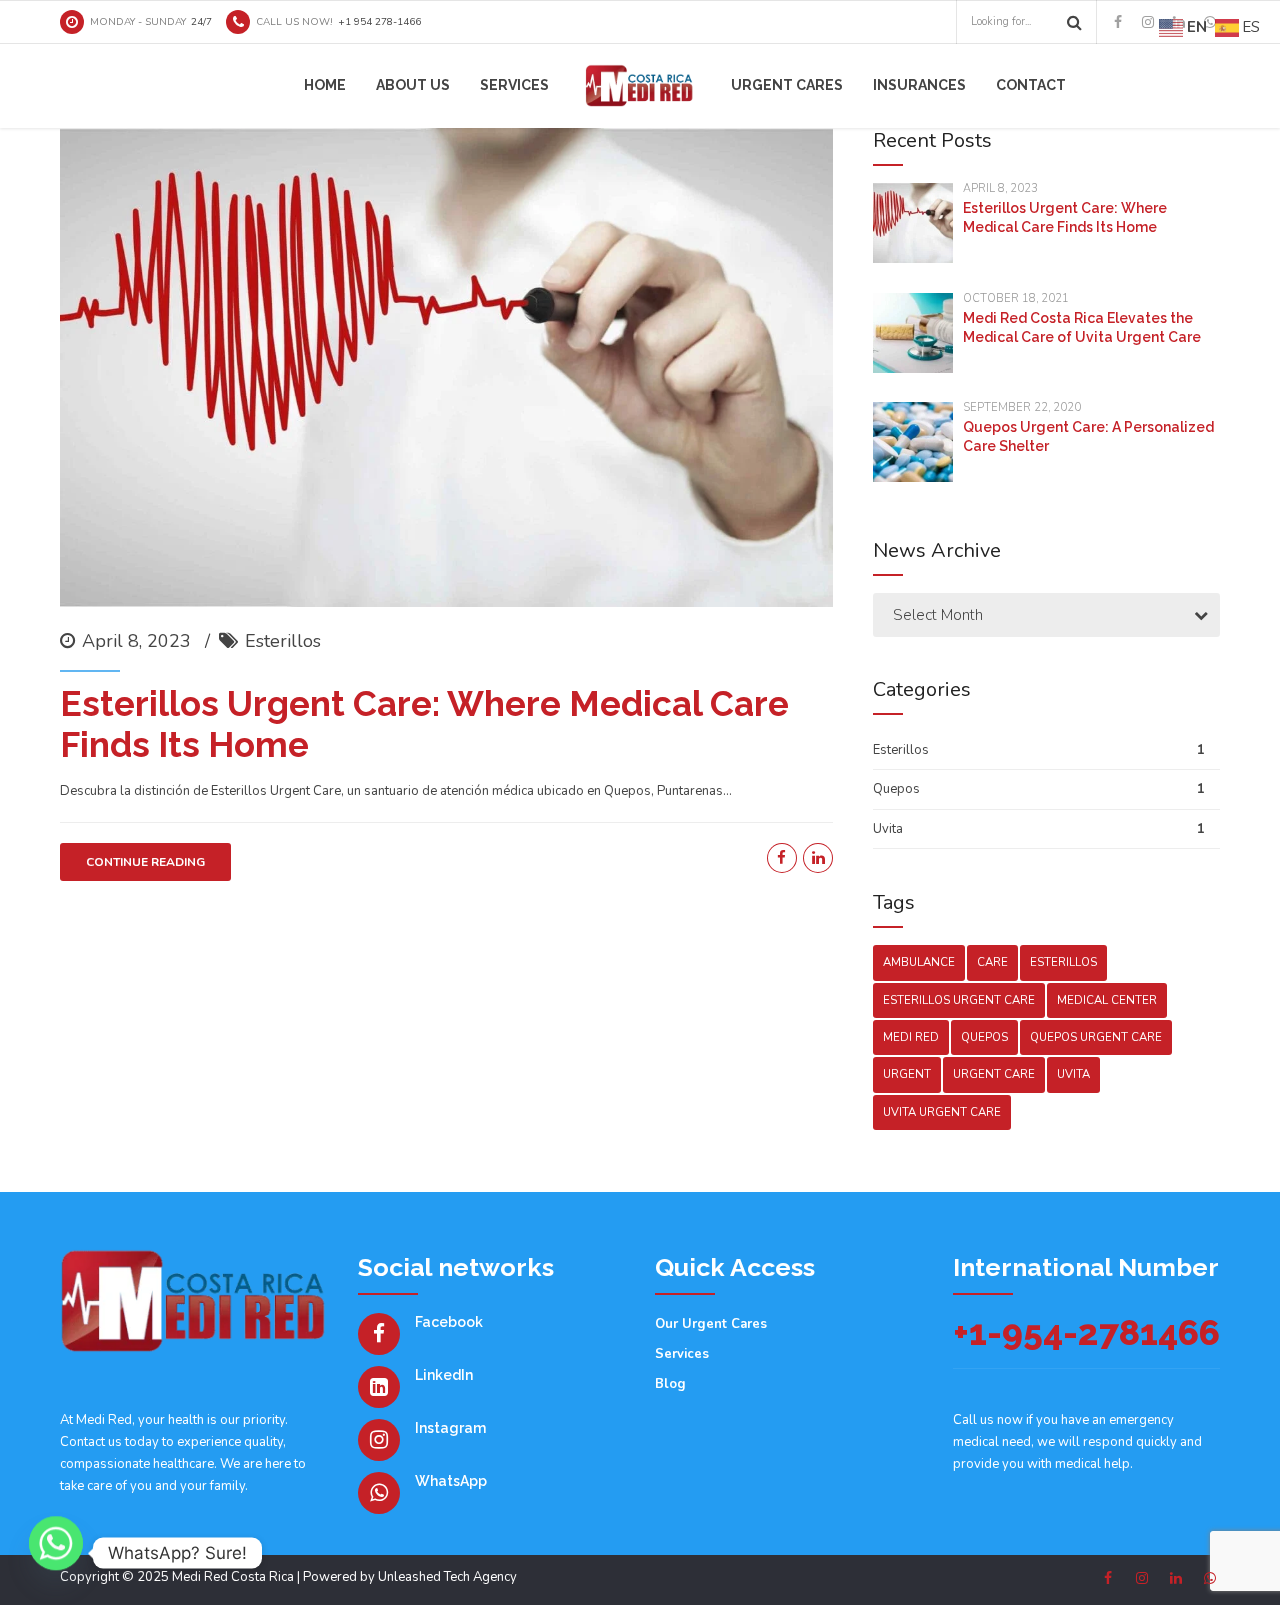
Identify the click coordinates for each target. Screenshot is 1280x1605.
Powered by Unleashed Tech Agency (410, 1577)
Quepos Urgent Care (1096, 1037)
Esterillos (283, 641)
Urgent (907, 1074)
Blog (670, 1384)
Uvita (888, 829)
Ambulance (919, 962)
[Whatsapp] (56, 1553)
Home (325, 85)
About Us (413, 85)
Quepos (896, 789)
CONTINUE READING (145, 862)
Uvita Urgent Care (942, 1112)
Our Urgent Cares (711, 1324)
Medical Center (1107, 1000)
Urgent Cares (787, 85)
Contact (1031, 85)
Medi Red (911, 1037)
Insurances (919, 85)
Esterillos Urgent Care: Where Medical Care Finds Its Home (424, 723)
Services (514, 85)
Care (992, 962)
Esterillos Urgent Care (959, 1000)
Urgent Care (994, 1074)
